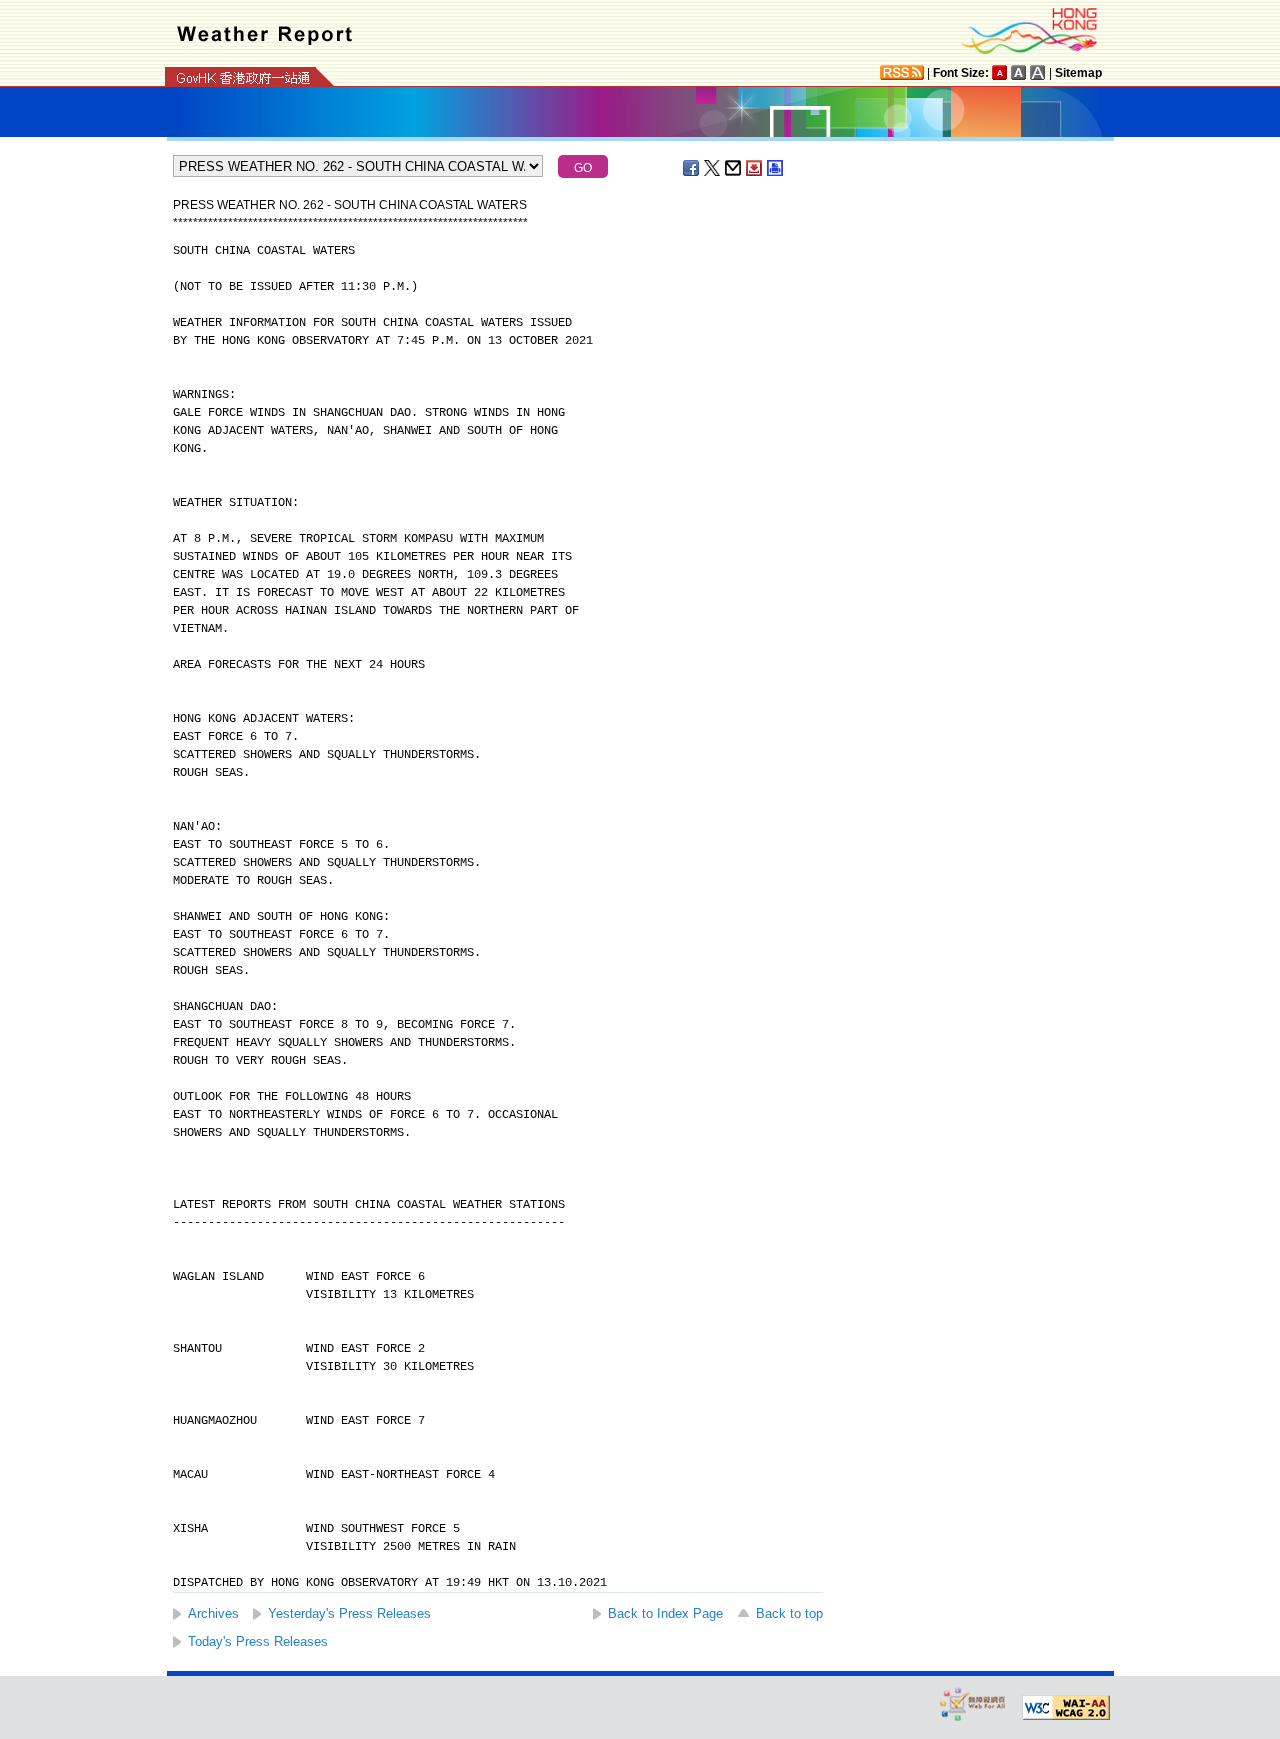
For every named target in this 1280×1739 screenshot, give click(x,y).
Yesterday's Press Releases (349, 1613)
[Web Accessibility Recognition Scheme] (973, 1703)
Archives (213, 1613)
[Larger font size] (1019, 72)
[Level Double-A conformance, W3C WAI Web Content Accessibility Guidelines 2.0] (1066, 1708)
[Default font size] (1000, 72)
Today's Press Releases (258, 1641)
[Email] (734, 168)
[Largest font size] (1038, 72)
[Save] (755, 168)
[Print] (776, 168)
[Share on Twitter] (713, 168)
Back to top (789, 1613)
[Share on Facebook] (692, 168)
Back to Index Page (665, 1613)
